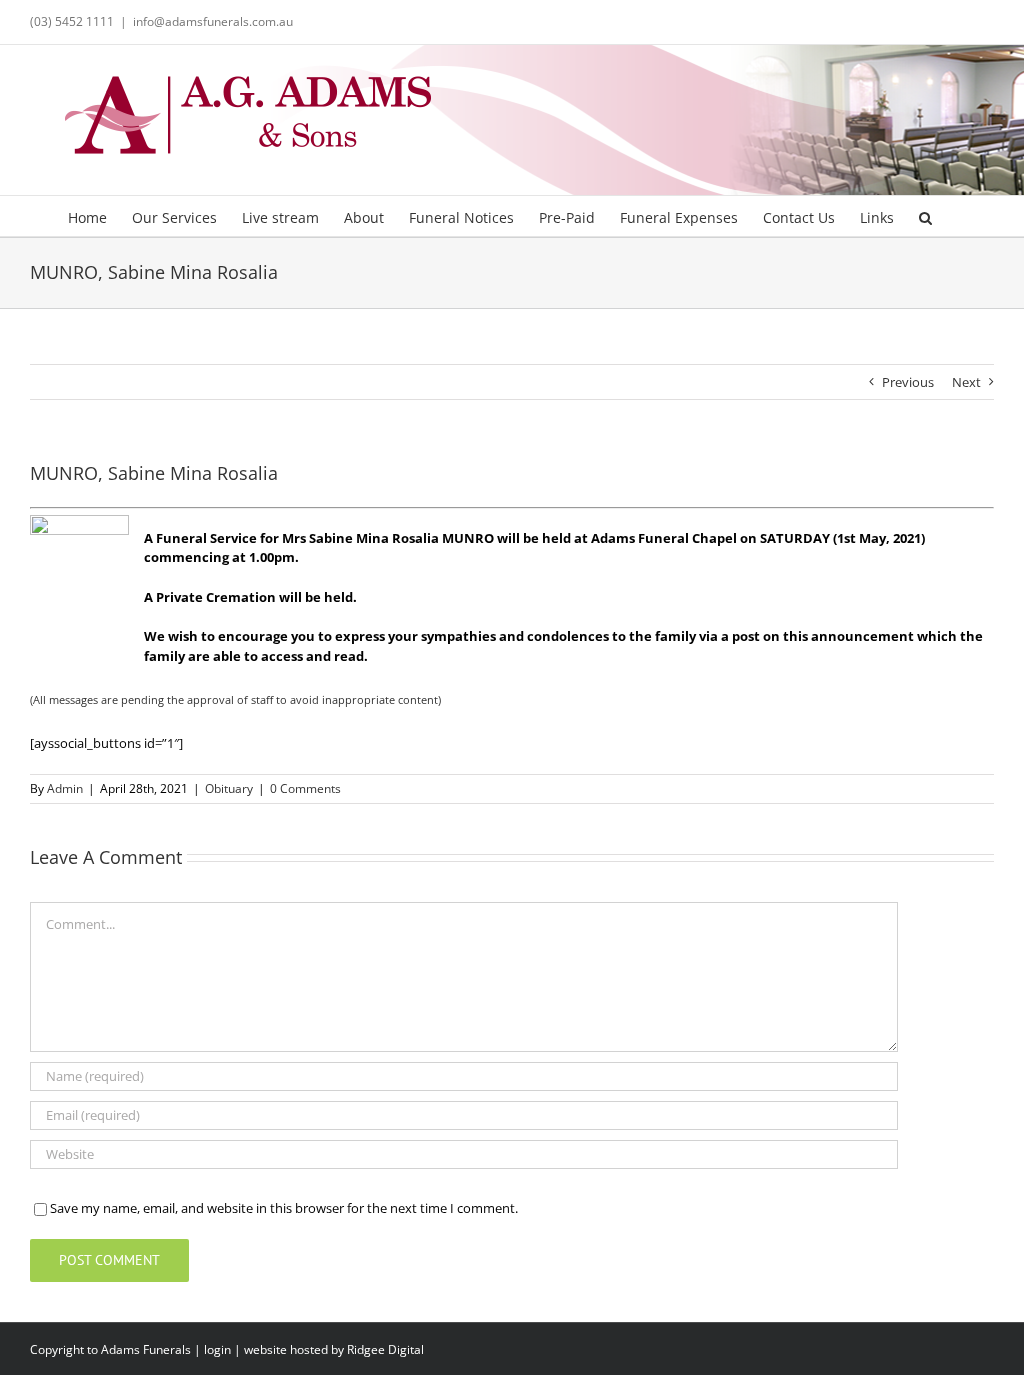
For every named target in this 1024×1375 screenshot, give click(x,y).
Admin (65, 788)
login (217, 1349)
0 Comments (305, 788)
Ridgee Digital (385, 1349)
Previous (908, 382)
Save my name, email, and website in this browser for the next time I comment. (284, 1208)
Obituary (229, 788)
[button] (925, 216)
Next (966, 382)
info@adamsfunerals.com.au (213, 21)
